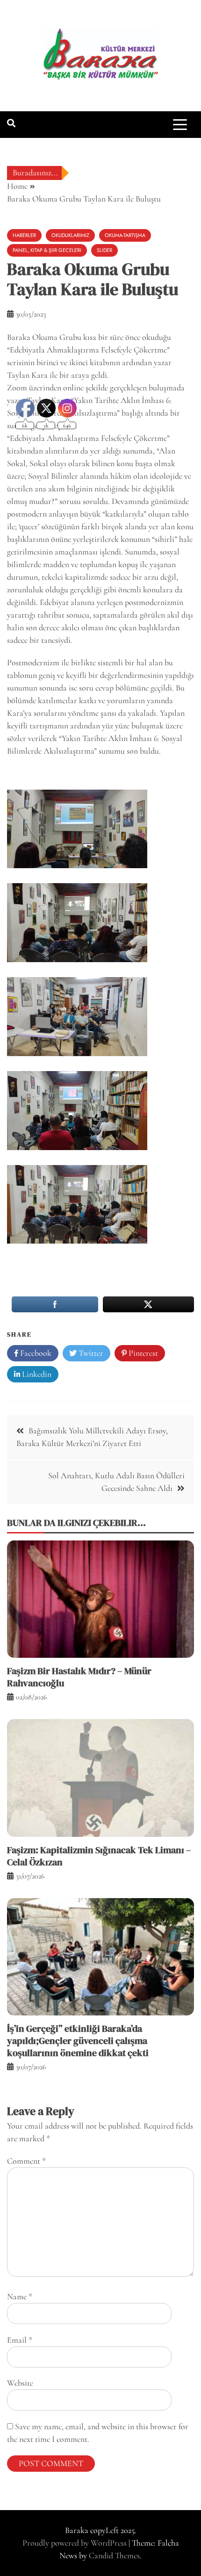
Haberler (24, 235)
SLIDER (104, 250)
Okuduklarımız (70, 235)
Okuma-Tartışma (125, 235)
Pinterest (142, 1353)
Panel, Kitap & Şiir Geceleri (47, 250)
